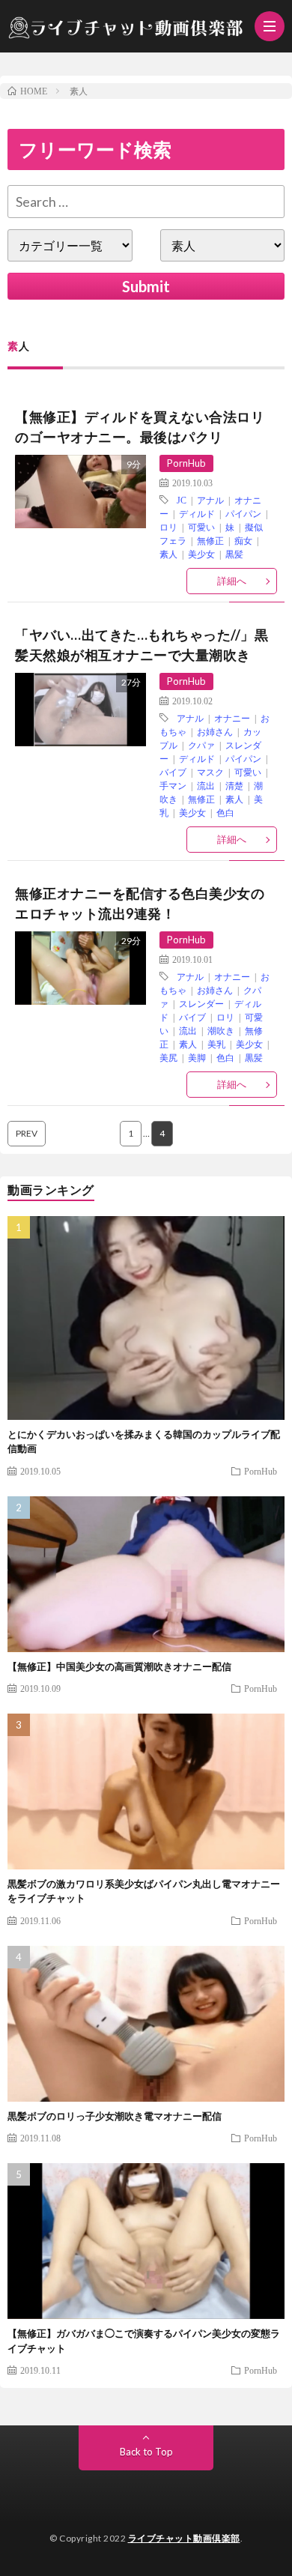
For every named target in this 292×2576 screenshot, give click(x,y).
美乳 (216, 1044)
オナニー (232, 718)
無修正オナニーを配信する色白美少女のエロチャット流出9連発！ (140, 903)
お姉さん (215, 731)
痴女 (243, 540)
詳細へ (232, 581)
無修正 (210, 540)
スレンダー (201, 1003)
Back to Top (146, 2452)
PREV (27, 1133)
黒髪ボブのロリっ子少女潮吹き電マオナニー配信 (115, 2116)
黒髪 (234, 554)
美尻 (168, 1057)
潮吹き (221, 1030)
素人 (168, 554)
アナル (210, 500)
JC (182, 500)
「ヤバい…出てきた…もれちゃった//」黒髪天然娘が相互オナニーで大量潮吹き (142, 645)
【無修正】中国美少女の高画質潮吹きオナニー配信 (119, 1666)
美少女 (201, 554)
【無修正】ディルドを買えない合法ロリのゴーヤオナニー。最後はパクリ (140, 427)
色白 (225, 812)
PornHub (186, 463)
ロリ (168, 527)
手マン (173, 785)
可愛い (201, 527)
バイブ (173, 772)
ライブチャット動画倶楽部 (184, 2538)
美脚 (197, 1057)
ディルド (197, 513)
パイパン (243, 513)
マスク (210, 772)
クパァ (201, 745)
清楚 (234, 785)
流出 (206, 785)
